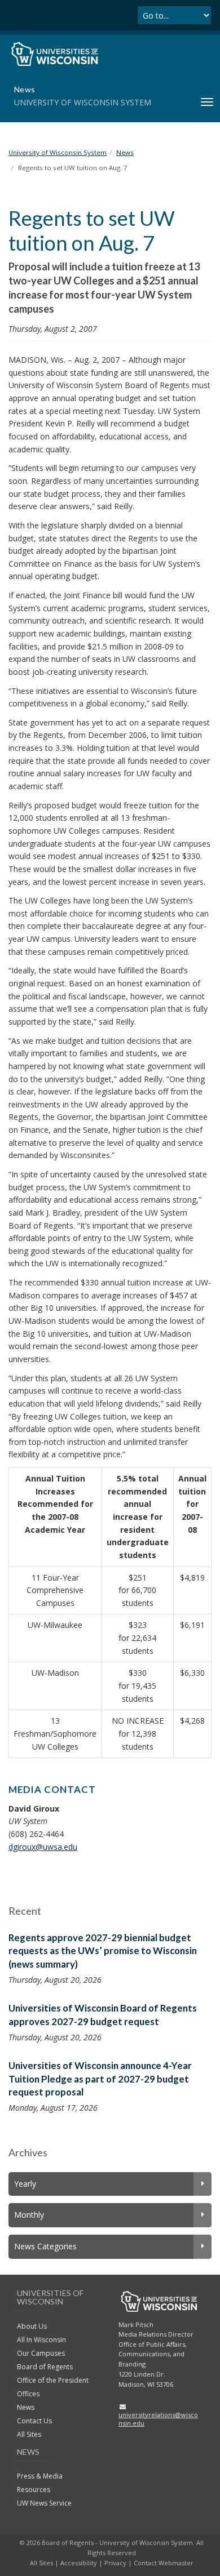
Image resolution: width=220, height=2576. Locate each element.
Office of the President (53, 2380)
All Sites (29, 2434)
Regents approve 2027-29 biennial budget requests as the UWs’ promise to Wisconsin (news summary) (103, 1951)
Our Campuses (41, 2353)
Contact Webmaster (164, 2563)
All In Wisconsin (41, 2340)
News (26, 2407)
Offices (28, 2394)
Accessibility (79, 2563)
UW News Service (44, 2503)
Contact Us (34, 2421)
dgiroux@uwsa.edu (43, 1847)
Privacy (115, 2563)
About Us (32, 2326)
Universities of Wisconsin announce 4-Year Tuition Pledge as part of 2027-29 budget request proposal (100, 2079)
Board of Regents (45, 2367)
